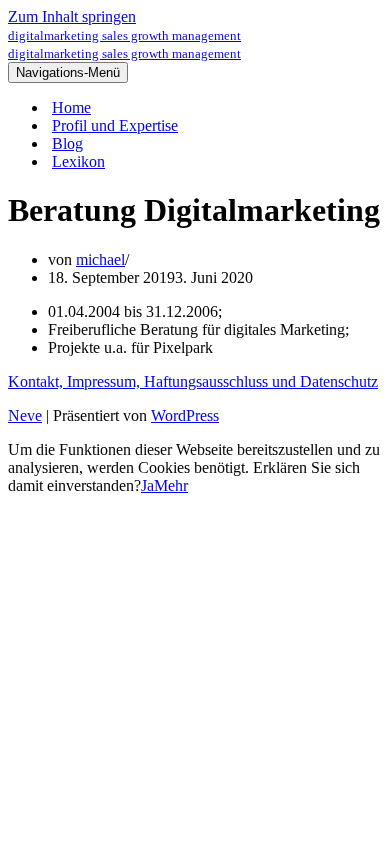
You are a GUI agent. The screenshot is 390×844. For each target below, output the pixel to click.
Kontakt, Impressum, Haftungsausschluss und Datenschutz (193, 381)
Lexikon (78, 161)
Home (71, 107)
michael (100, 259)
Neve (25, 415)
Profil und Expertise (115, 125)
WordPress (185, 415)
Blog (67, 143)
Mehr (171, 485)
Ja (147, 485)
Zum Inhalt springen (72, 16)
